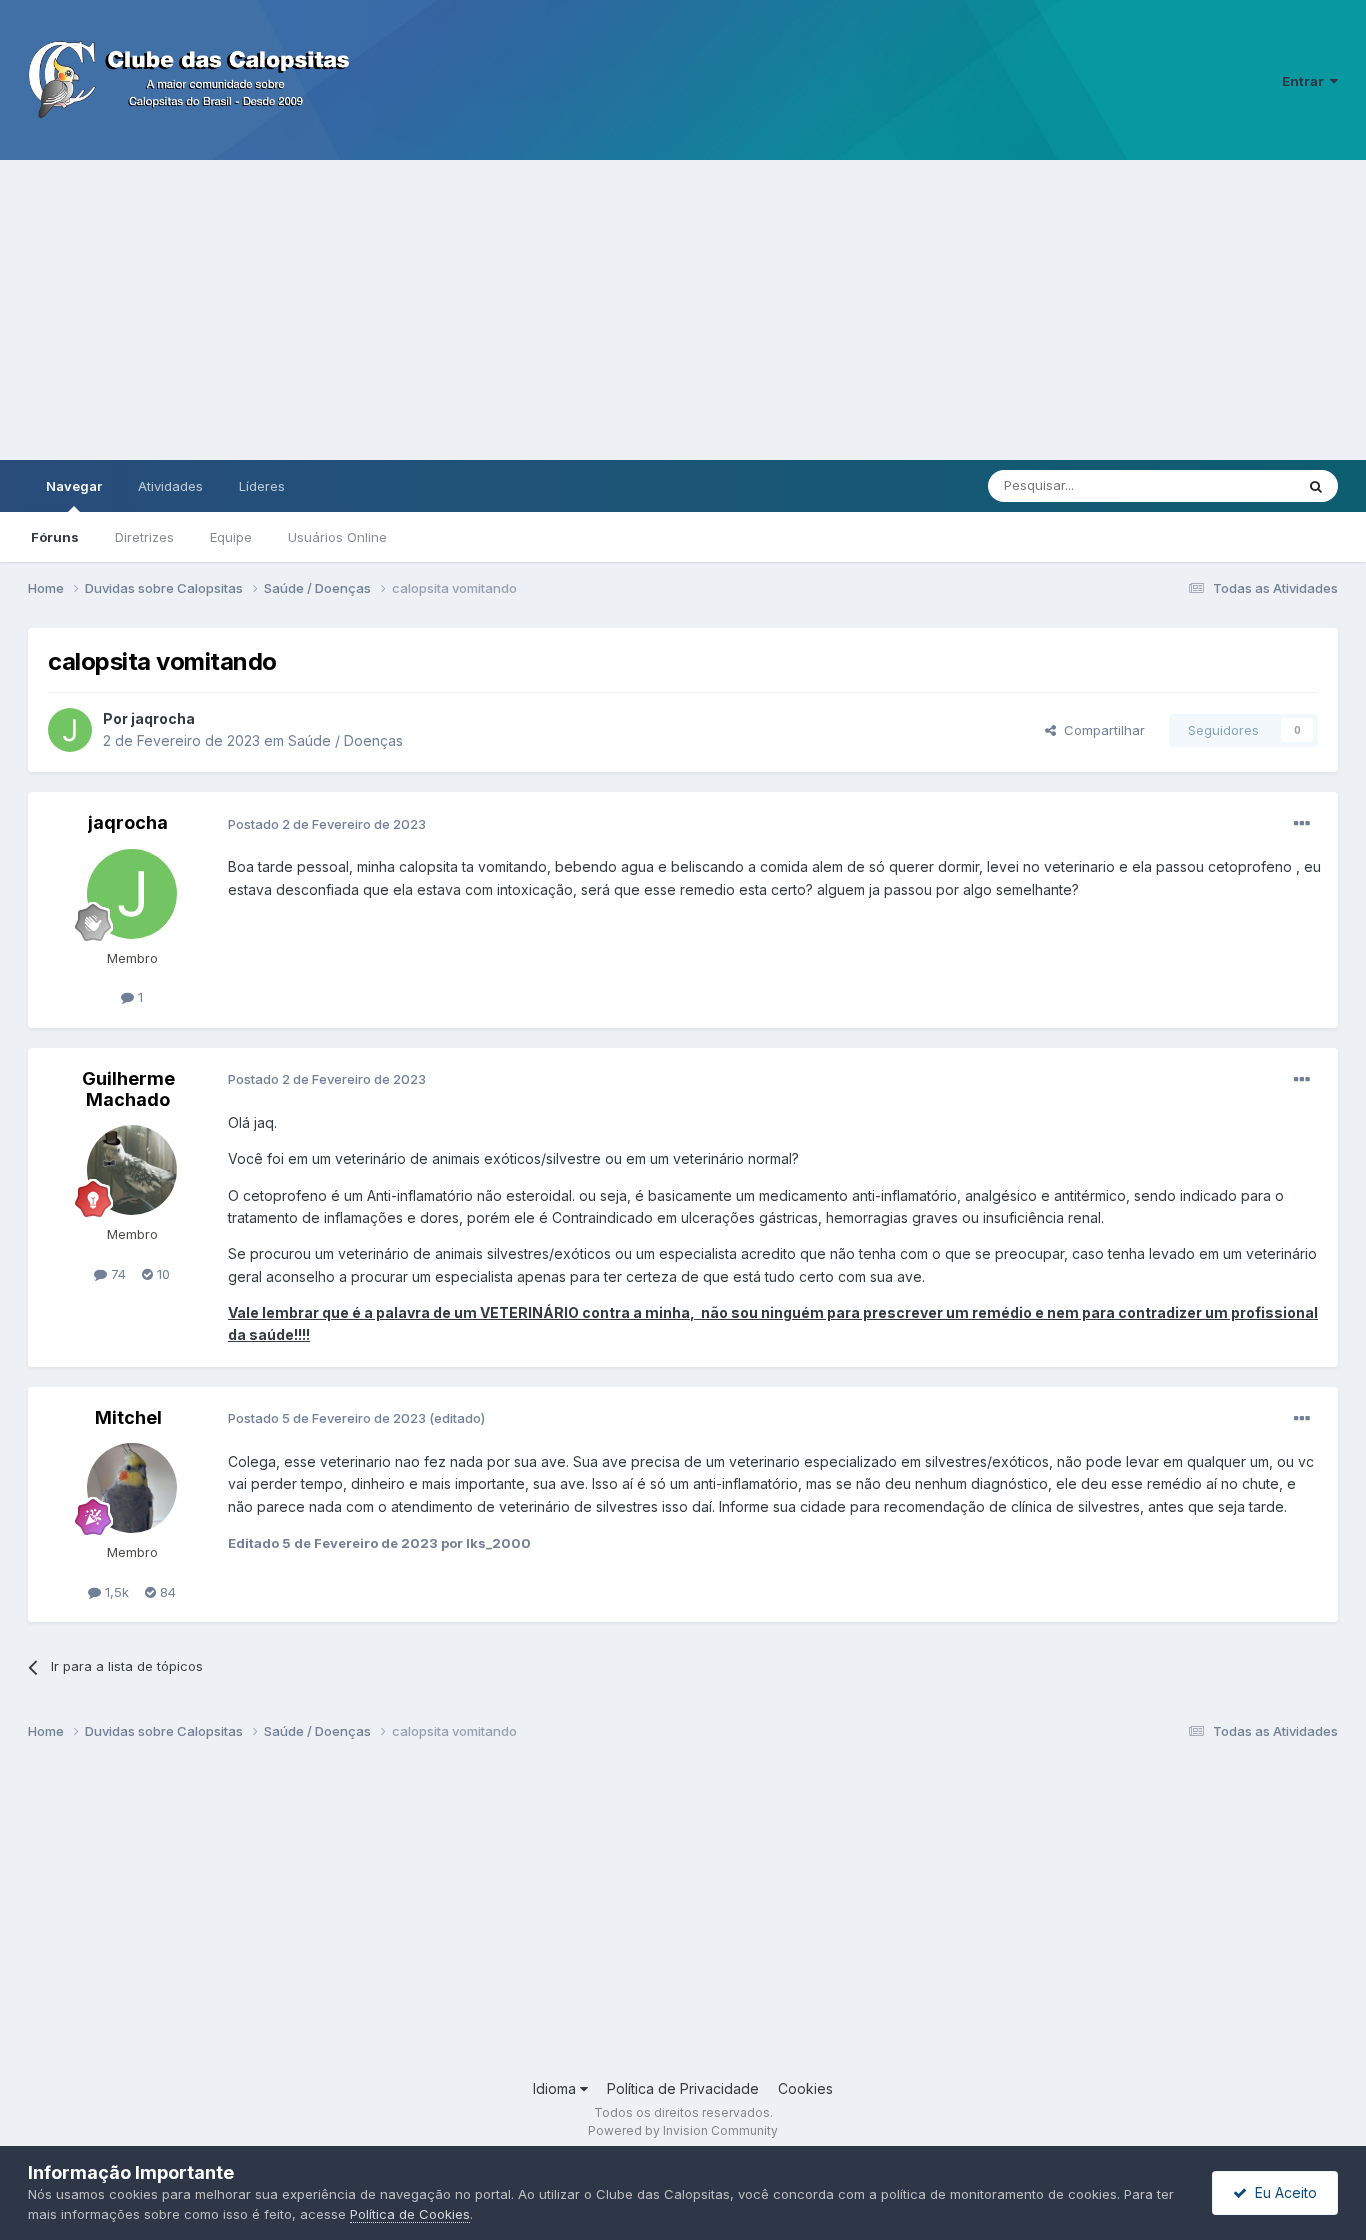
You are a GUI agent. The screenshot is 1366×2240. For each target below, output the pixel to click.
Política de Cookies (410, 2214)
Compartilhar (1100, 730)
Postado (327, 824)
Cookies (805, 2088)
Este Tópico (1231, 485)
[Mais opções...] (1302, 824)
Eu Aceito (1282, 2192)
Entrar (1306, 81)
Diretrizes (144, 537)
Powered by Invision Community (683, 2130)
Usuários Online (337, 537)
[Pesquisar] (1316, 486)
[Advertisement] (683, 310)
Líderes (262, 486)
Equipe (231, 537)
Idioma (556, 2088)
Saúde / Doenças (345, 740)
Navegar (74, 486)
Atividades (170, 486)
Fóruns (55, 537)
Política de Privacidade (683, 2088)
